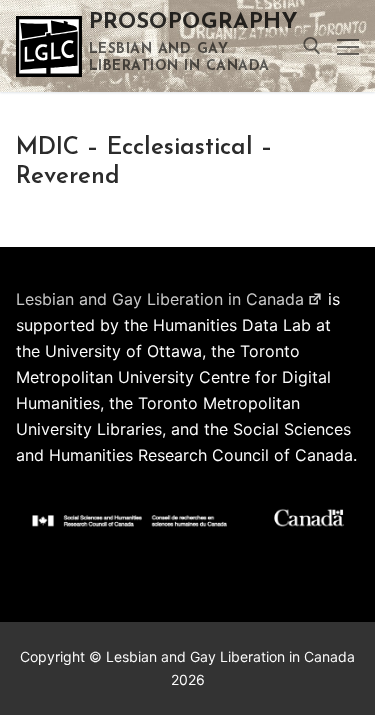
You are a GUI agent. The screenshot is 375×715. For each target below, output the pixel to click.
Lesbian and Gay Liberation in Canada (160, 299)
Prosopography (193, 22)
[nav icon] (348, 46)
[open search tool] (312, 46)
